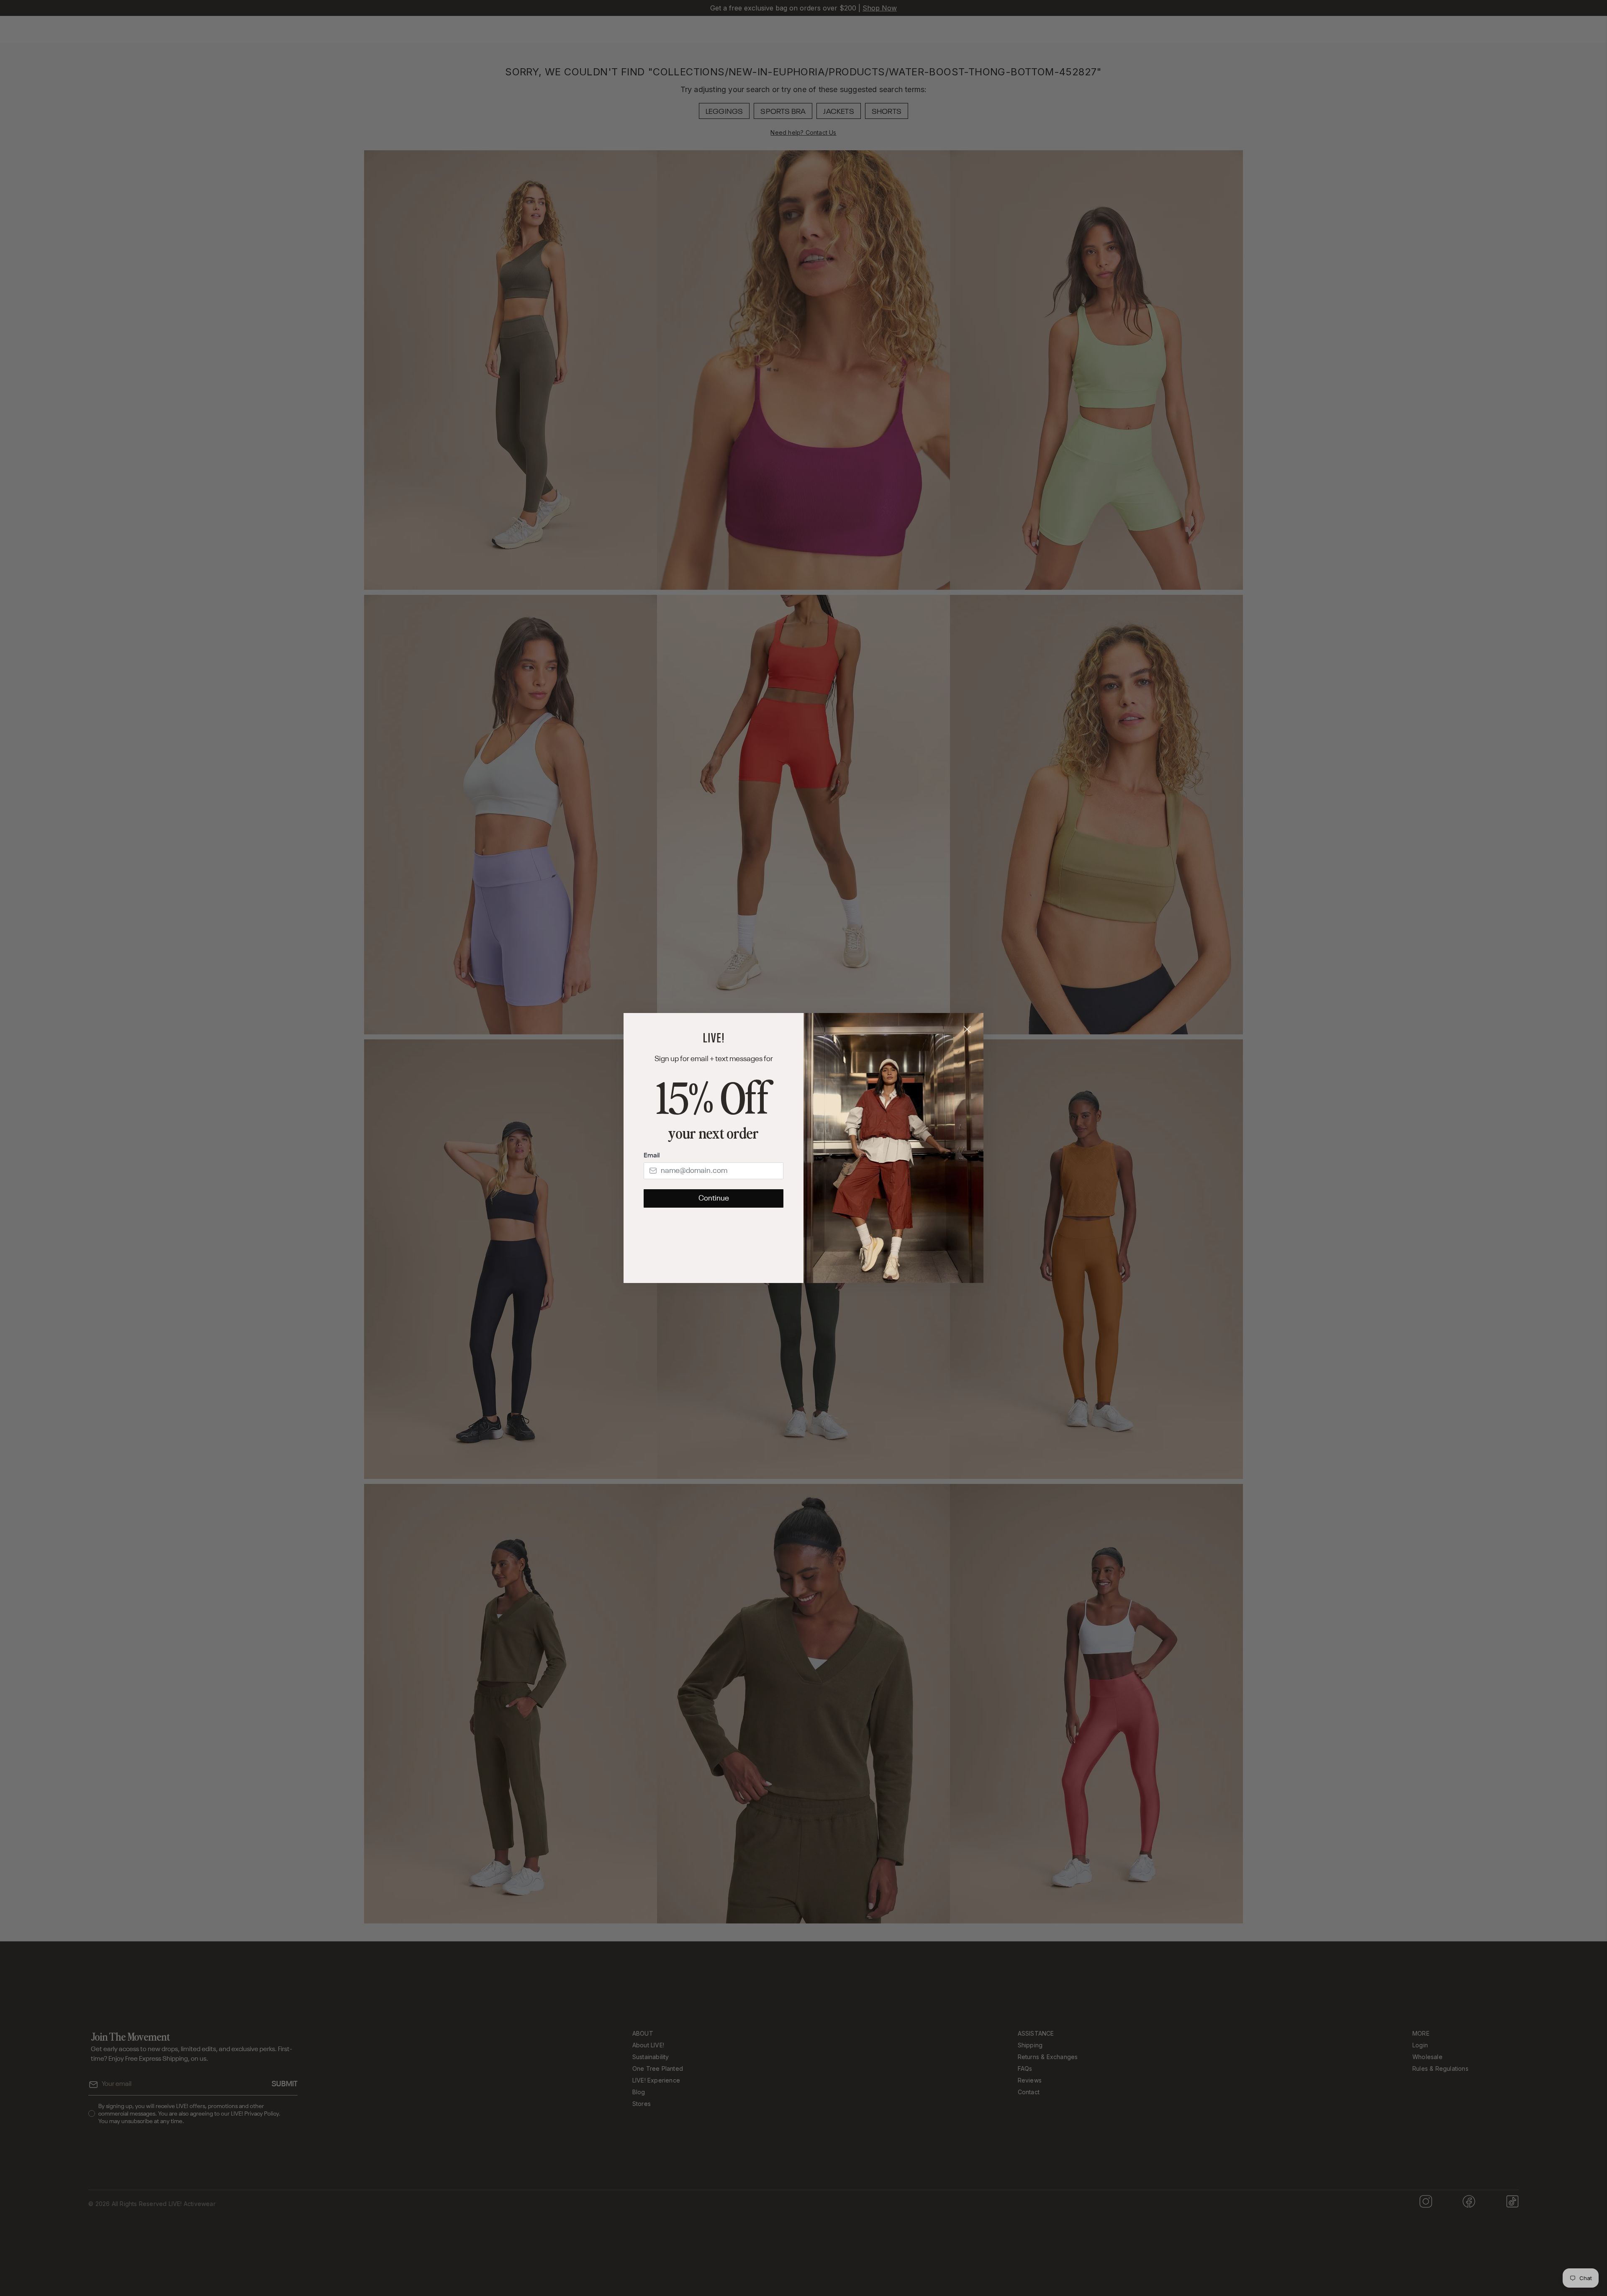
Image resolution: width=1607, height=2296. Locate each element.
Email (652, 1156)
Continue (714, 1198)
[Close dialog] (967, 1029)
